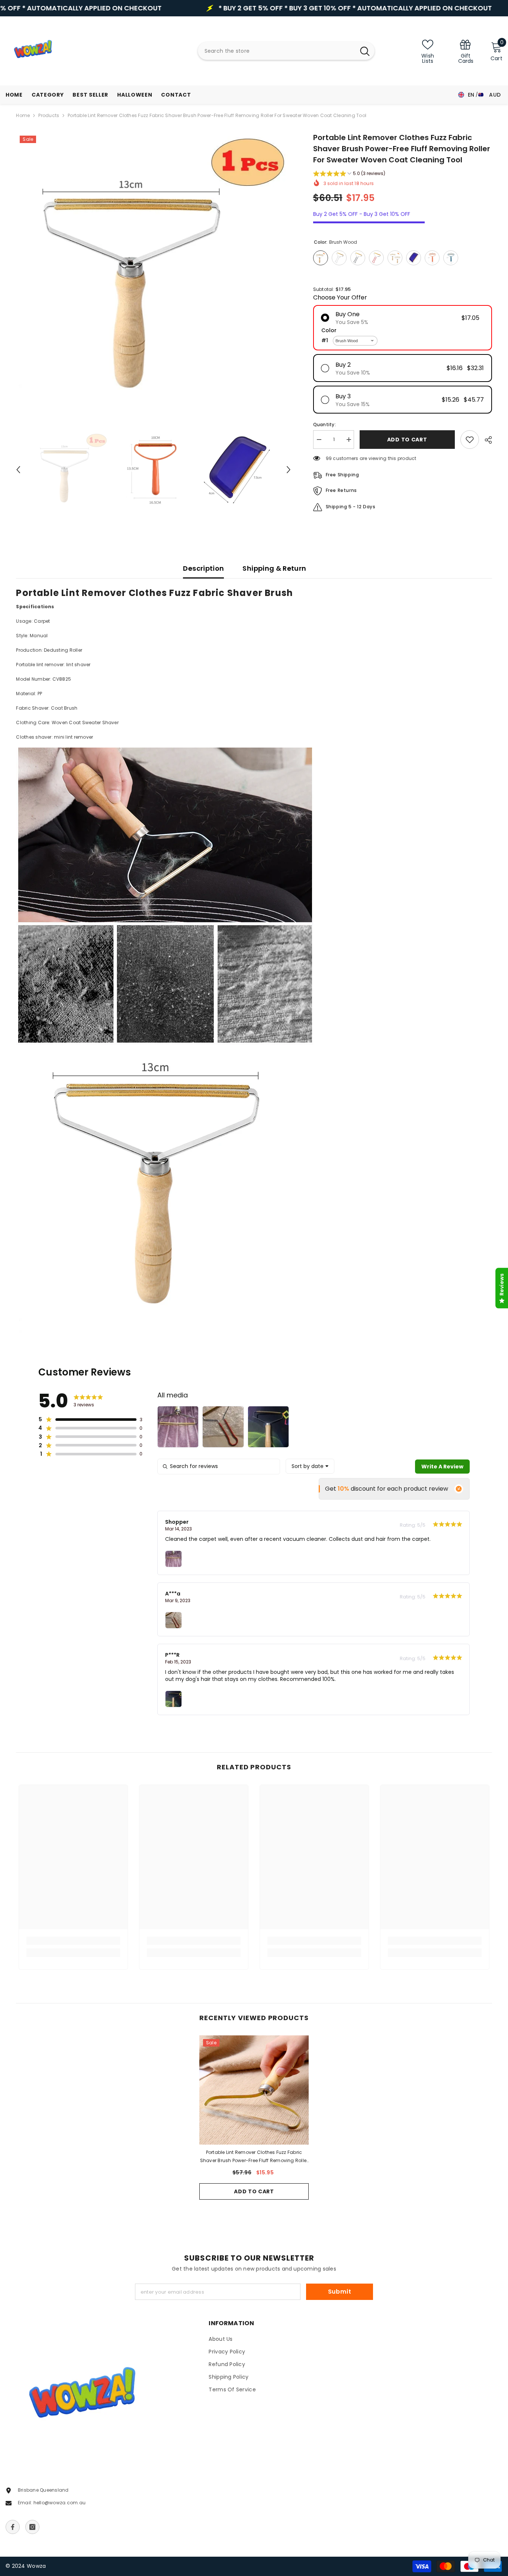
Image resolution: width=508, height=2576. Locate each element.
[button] (18, 470)
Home (23, 115)
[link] (466, 51)
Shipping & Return (274, 568)
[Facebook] (13, 2527)
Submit (340, 2292)
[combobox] (277, 51)
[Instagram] (32, 2527)
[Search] (286, 51)
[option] (153, 269)
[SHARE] (486, 440)
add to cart (407, 440)
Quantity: (324, 425)
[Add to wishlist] (470, 440)
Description (203, 568)
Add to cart (254, 2191)
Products (49, 115)
